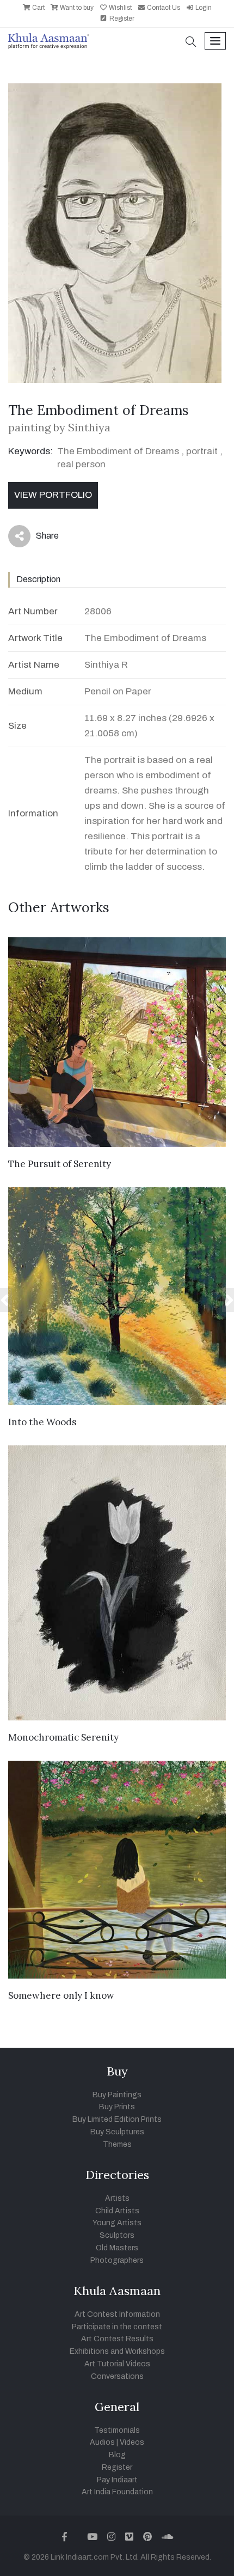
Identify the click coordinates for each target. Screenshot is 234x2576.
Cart (38, 8)
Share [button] (39, 538)
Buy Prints (117, 2107)
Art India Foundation (117, 2492)
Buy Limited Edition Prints (117, 2119)
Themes (117, 2144)
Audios (102, 2442)
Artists (117, 2198)
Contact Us (163, 8)
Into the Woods (42, 1422)
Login (203, 8)
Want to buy (76, 8)
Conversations (117, 2376)
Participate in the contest (117, 2327)
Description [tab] (38, 579)
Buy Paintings (117, 2095)
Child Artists (117, 2211)
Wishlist (119, 8)
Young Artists (117, 2223)
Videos (132, 2442)
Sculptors (117, 2235)
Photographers (117, 2260)
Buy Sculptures (117, 2132)
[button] (191, 43)
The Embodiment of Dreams (118, 451)
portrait (202, 451)
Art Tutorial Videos (117, 2364)
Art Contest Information (117, 2314)
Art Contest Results (117, 2339)
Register (121, 19)
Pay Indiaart (117, 2480)
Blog (117, 2455)
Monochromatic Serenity (63, 1737)
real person (81, 464)
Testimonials (117, 2430)
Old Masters (117, 2248)
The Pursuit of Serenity (60, 1164)
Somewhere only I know (61, 1995)
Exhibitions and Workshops (117, 2351)
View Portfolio (53, 495)
